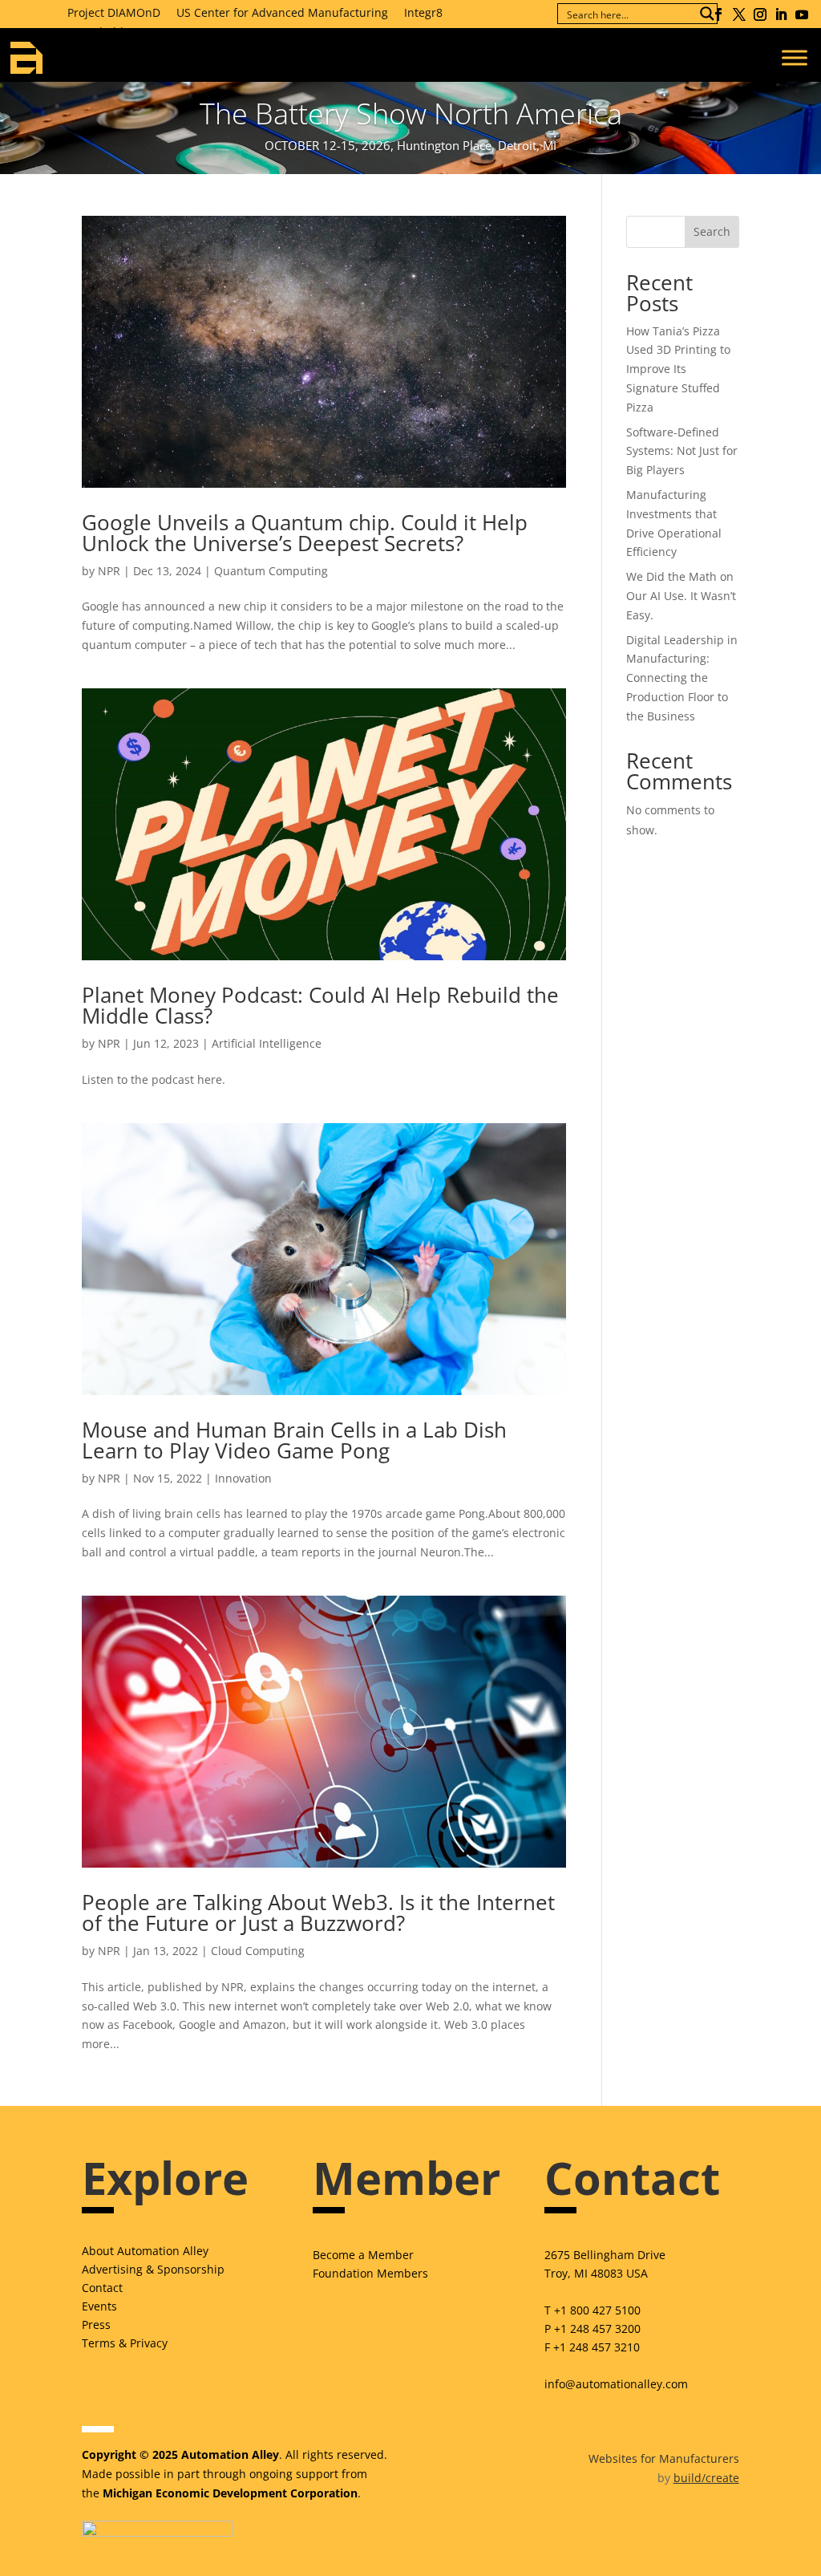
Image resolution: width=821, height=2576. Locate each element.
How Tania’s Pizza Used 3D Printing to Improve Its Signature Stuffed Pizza (678, 369)
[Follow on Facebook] (718, 14)
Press (96, 2324)
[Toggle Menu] (795, 57)
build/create (706, 2478)
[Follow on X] (739, 14)
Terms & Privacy (125, 2343)
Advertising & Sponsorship (153, 2269)
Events (99, 2306)
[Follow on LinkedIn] (781, 14)
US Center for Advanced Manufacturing (282, 12)
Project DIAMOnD (114, 12)
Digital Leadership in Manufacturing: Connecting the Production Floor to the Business (682, 678)
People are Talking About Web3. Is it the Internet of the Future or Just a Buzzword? (318, 1913)
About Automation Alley (145, 2251)
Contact (102, 2288)
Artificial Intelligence (267, 1043)
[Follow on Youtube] (802, 14)
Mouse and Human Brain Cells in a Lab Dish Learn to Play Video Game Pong (294, 1440)
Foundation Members (370, 2273)
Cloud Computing (258, 1951)
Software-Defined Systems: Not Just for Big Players (682, 451)
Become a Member (363, 2255)
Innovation (243, 1478)
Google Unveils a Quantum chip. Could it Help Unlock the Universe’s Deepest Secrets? (305, 533)
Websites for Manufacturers (664, 2458)
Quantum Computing (271, 571)
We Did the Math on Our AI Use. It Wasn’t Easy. (681, 596)
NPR (109, 571)
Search (712, 231)
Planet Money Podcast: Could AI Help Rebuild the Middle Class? (320, 1005)
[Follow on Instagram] (760, 14)
